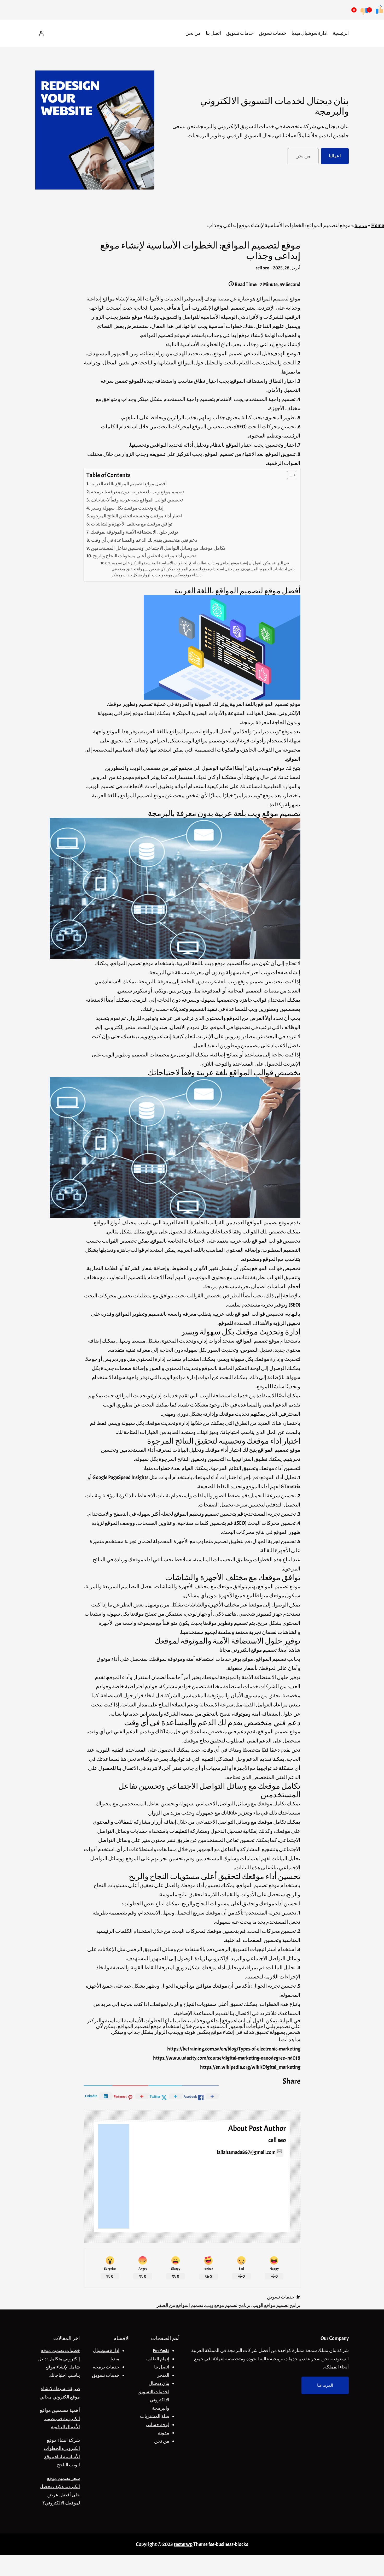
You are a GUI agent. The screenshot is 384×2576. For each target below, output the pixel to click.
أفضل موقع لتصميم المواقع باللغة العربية (129, 484)
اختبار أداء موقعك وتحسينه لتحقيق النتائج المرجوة (137, 516)
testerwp (183, 2544)
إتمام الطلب (158, 2359)
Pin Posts (161, 2351)
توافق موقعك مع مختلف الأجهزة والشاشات (132, 524)
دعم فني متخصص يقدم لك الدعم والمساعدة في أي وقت (144, 540)
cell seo (263, 268)
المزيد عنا (325, 2385)
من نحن (162, 2441)
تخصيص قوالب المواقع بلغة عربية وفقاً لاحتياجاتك (137, 500)
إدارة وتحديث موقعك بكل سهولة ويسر (127, 508)
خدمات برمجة (106, 2367)
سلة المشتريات (155, 2416)
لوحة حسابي (158, 2425)
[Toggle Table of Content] (289, 475)
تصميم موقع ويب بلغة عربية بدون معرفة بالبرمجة (137, 492)
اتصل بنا (162, 2367)
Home (378, 225)
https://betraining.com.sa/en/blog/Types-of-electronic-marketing (234, 2049)
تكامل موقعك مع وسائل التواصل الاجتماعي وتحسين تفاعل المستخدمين (158, 548)
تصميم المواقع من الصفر (180, 2305)
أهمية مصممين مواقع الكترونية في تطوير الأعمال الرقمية (60, 2419)
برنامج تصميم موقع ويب (228, 2305)
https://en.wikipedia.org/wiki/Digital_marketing (250, 2067)
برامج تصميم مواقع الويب (276, 2305)
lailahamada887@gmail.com (246, 2152)
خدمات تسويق (281, 2297)
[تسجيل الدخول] (41, 33)
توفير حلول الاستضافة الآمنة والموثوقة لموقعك (134, 532)
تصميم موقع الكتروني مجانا (248, 1650)
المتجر (163, 2375)
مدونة (361, 225)
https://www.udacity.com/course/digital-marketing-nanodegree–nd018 (227, 2058)
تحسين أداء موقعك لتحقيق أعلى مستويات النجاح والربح (145, 556)
